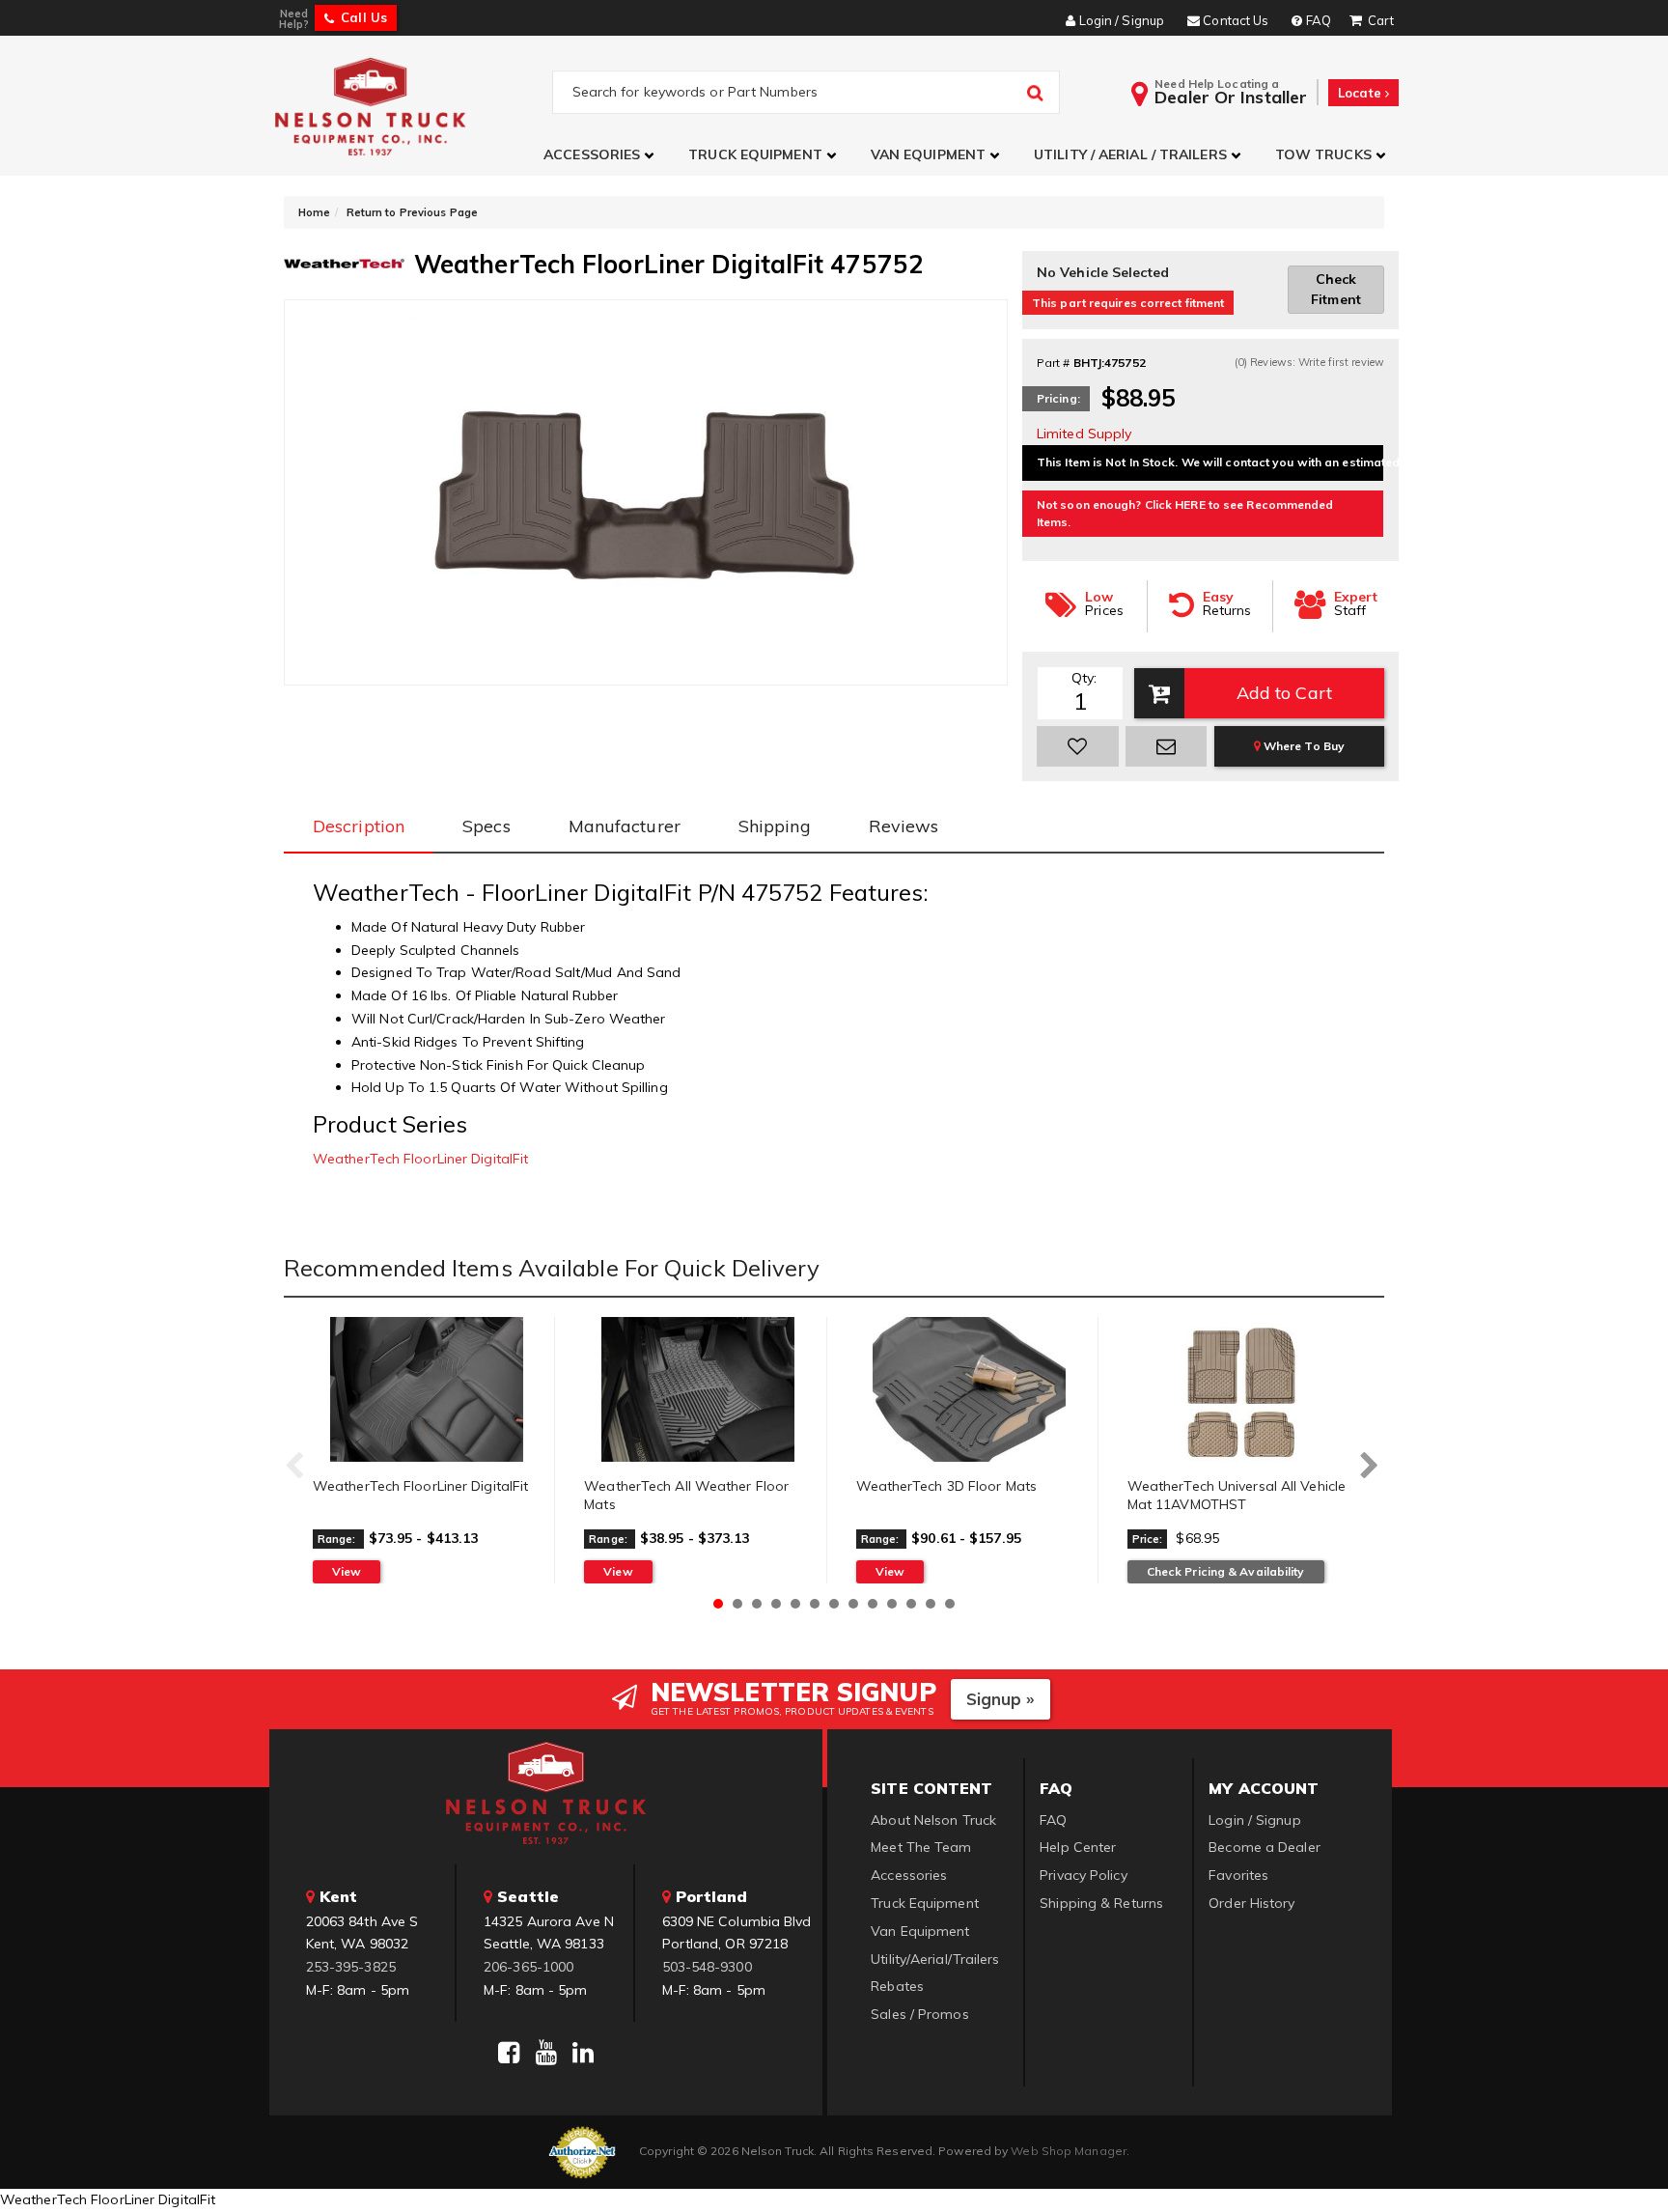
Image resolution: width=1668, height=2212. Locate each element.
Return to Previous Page (412, 212)
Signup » (1001, 1699)
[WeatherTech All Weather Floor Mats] (697, 1389)
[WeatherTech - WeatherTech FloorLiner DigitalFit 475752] (344, 262)
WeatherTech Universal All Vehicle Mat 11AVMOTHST (1237, 1496)
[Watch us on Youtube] (546, 2053)
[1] (1078, 746)
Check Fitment (1336, 289)
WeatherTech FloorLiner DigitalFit (420, 1159)
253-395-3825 (351, 1967)
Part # (1054, 363)
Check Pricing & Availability (1226, 1571)
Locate (1362, 93)
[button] (601, 155)
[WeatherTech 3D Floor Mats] (970, 1389)
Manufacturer (625, 826)
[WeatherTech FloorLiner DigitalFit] (426, 1389)
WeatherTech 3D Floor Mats (947, 1486)
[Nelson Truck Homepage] (411, 106)
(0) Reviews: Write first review (1309, 362)
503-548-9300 (707, 1967)
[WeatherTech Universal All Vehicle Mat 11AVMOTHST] (1241, 1389)
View (347, 1571)
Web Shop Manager (1069, 2151)
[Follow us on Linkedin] (583, 2053)
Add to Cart (1284, 693)
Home (314, 212)
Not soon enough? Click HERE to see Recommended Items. (1185, 513)
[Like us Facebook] (509, 2053)
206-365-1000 (528, 1967)
